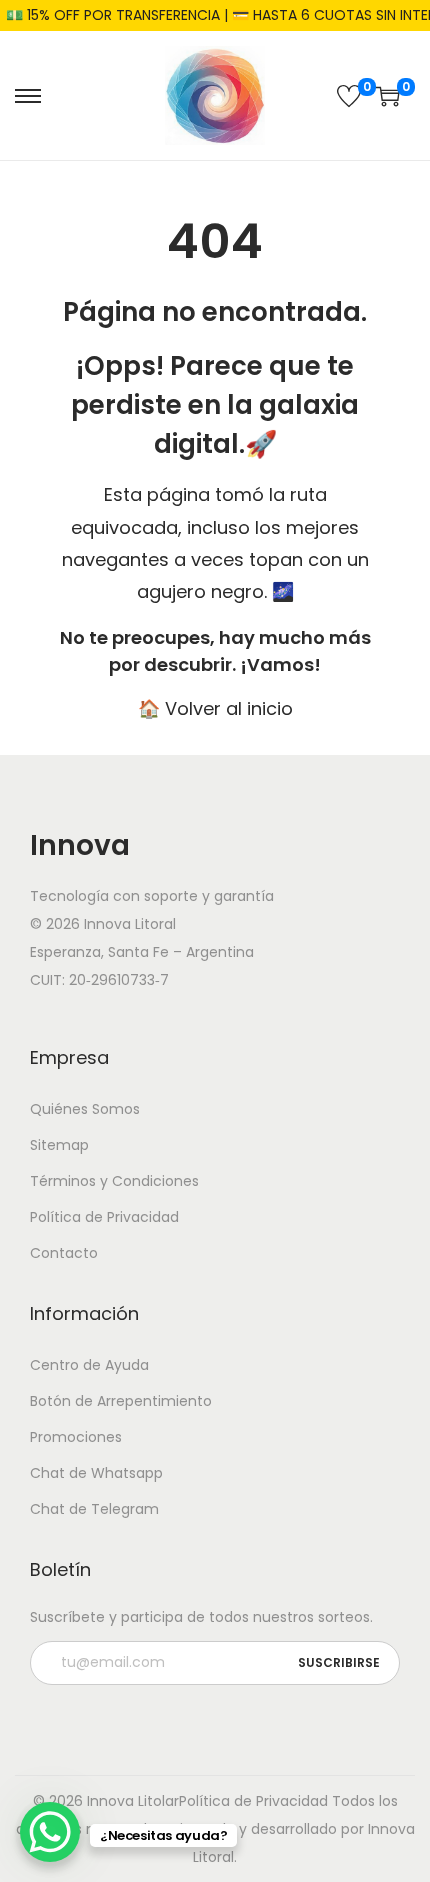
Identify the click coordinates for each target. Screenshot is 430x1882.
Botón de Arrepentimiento (121, 1401)
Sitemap (59, 1145)
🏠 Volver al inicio (215, 708)
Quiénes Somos (85, 1109)
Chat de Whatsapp (96, 1473)
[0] (349, 96)
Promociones (76, 1437)
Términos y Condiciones (114, 1181)
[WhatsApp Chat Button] (50, 1832)
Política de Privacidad (104, 1217)
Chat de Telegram (94, 1509)
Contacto (64, 1253)
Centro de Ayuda (89, 1365)
